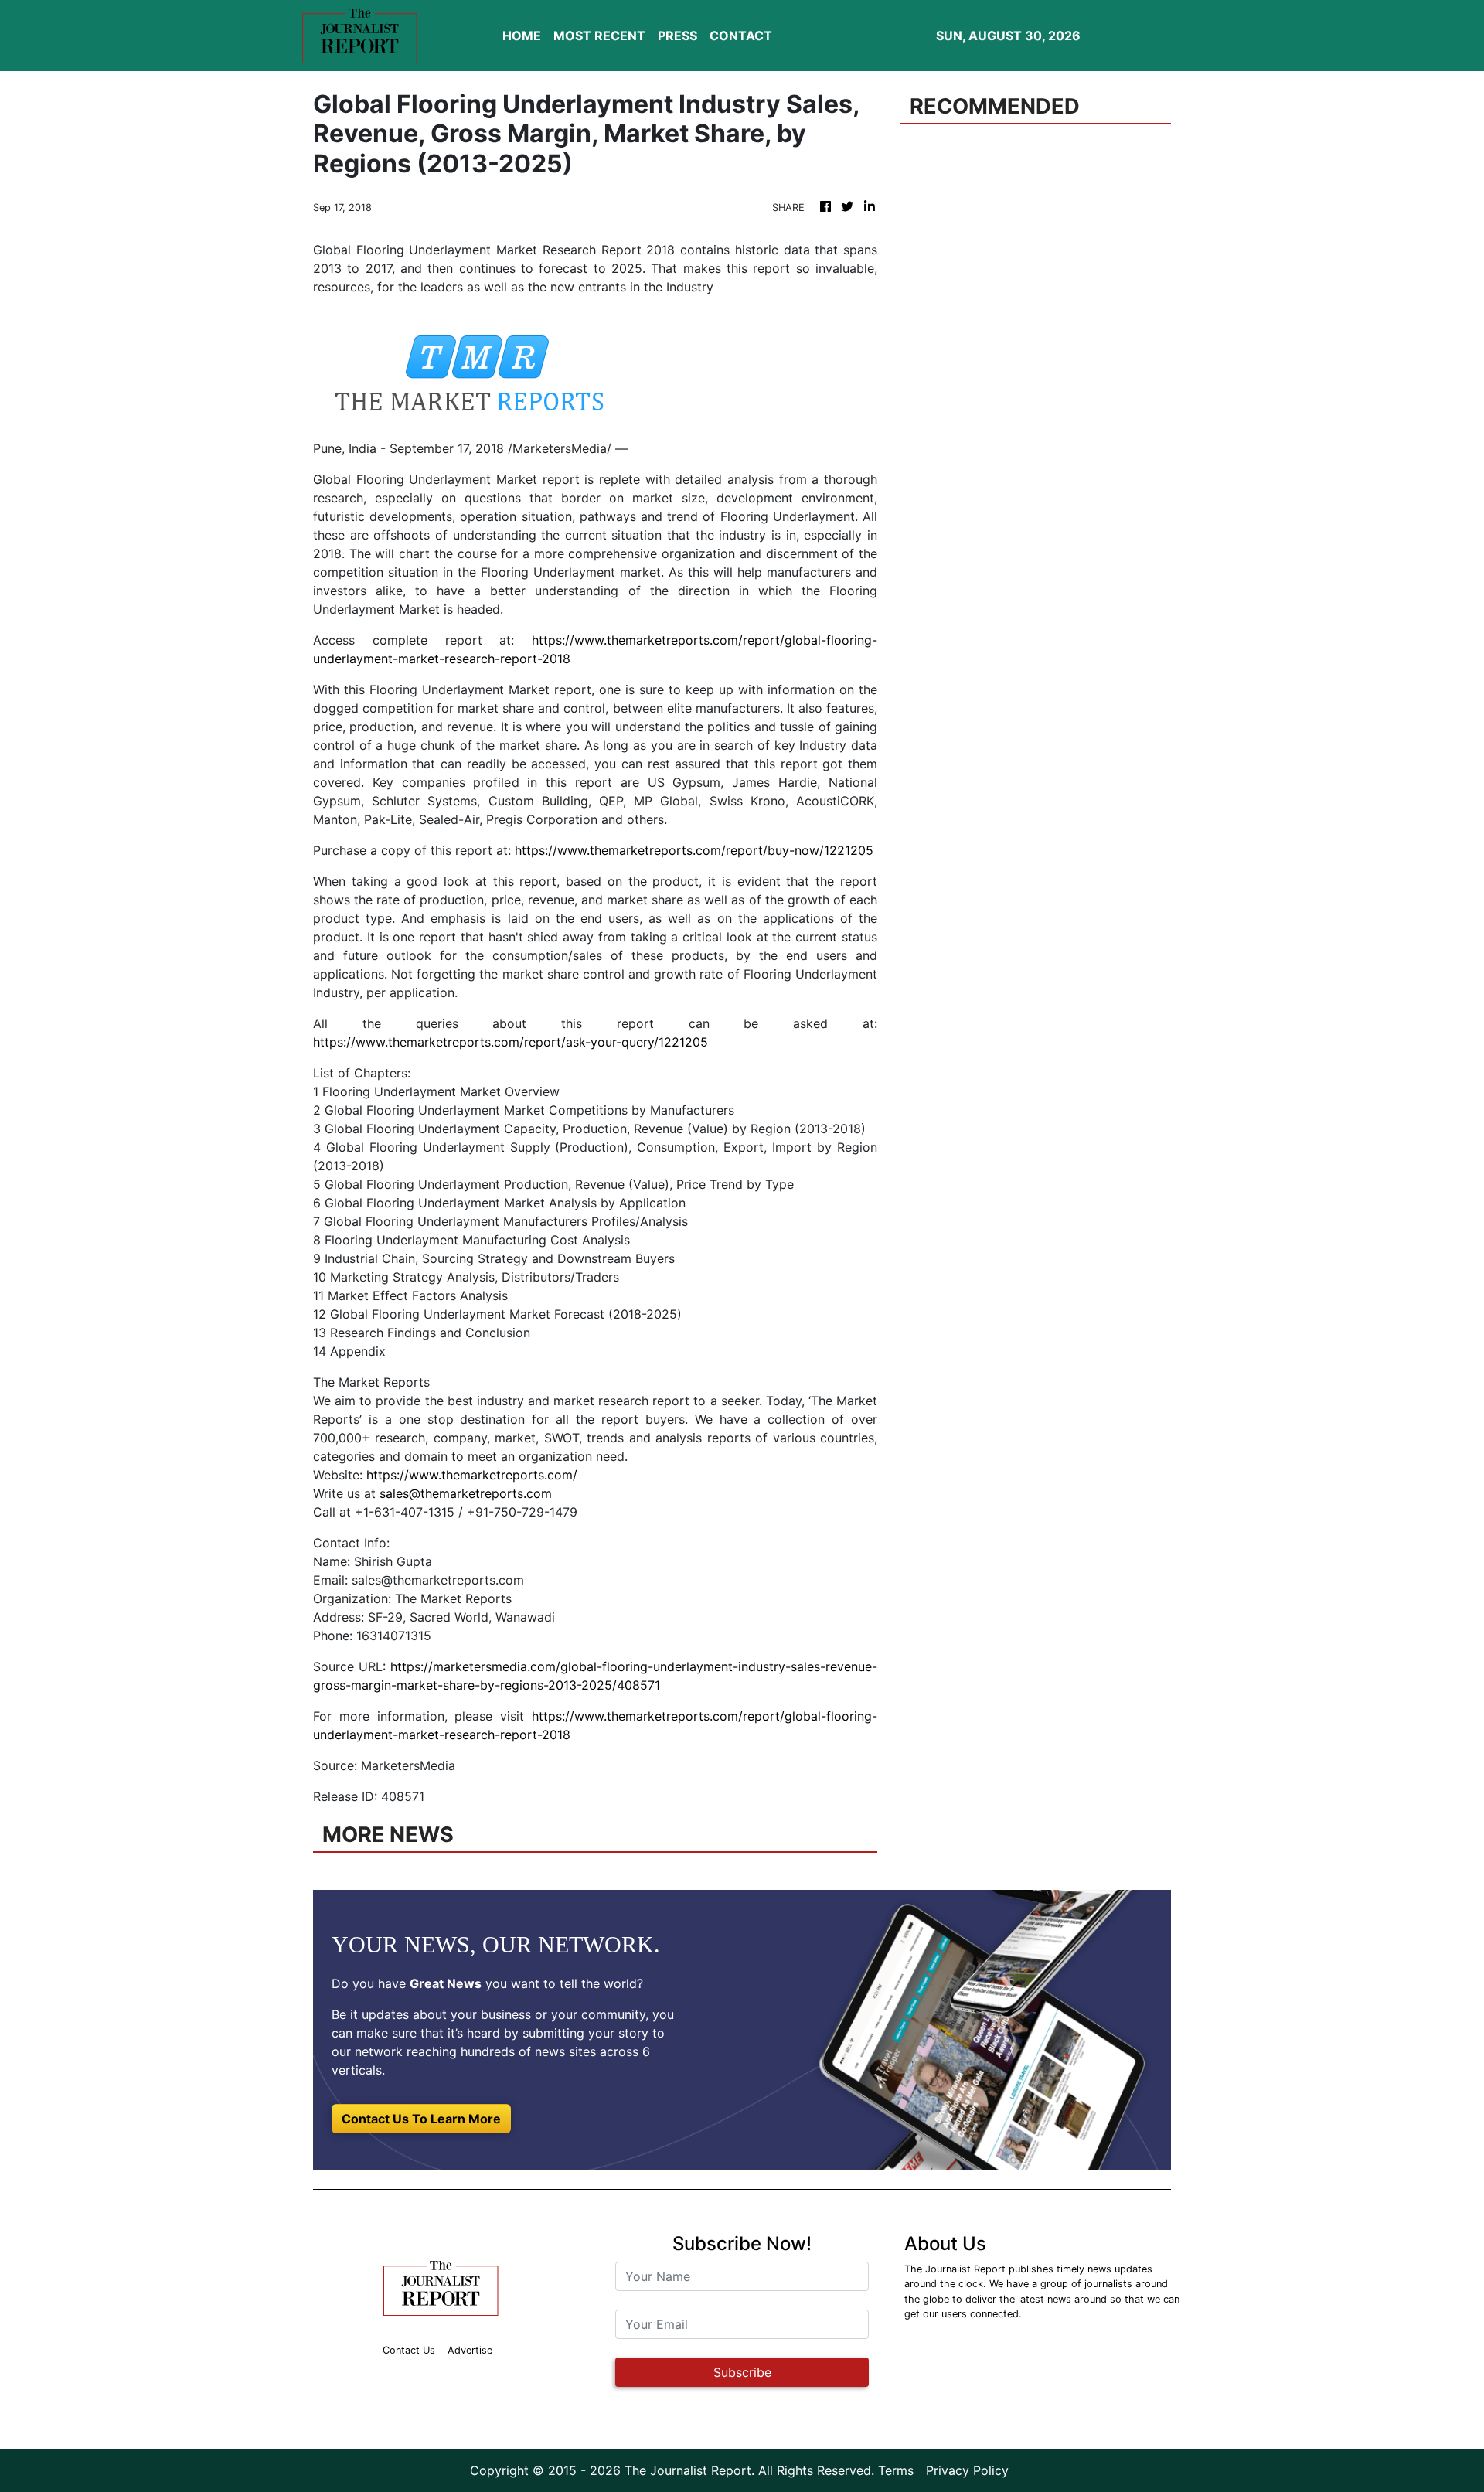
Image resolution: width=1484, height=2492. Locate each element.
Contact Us (409, 2350)
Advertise (470, 2350)
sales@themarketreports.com (466, 1493)
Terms (896, 2470)
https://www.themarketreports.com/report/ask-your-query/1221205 (511, 1042)
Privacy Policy (967, 2470)
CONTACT (741, 36)
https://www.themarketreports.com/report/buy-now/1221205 (694, 850)
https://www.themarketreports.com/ (472, 1475)
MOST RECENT (599, 36)
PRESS (677, 36)
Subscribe (742, 2372)
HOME (522, 36)
